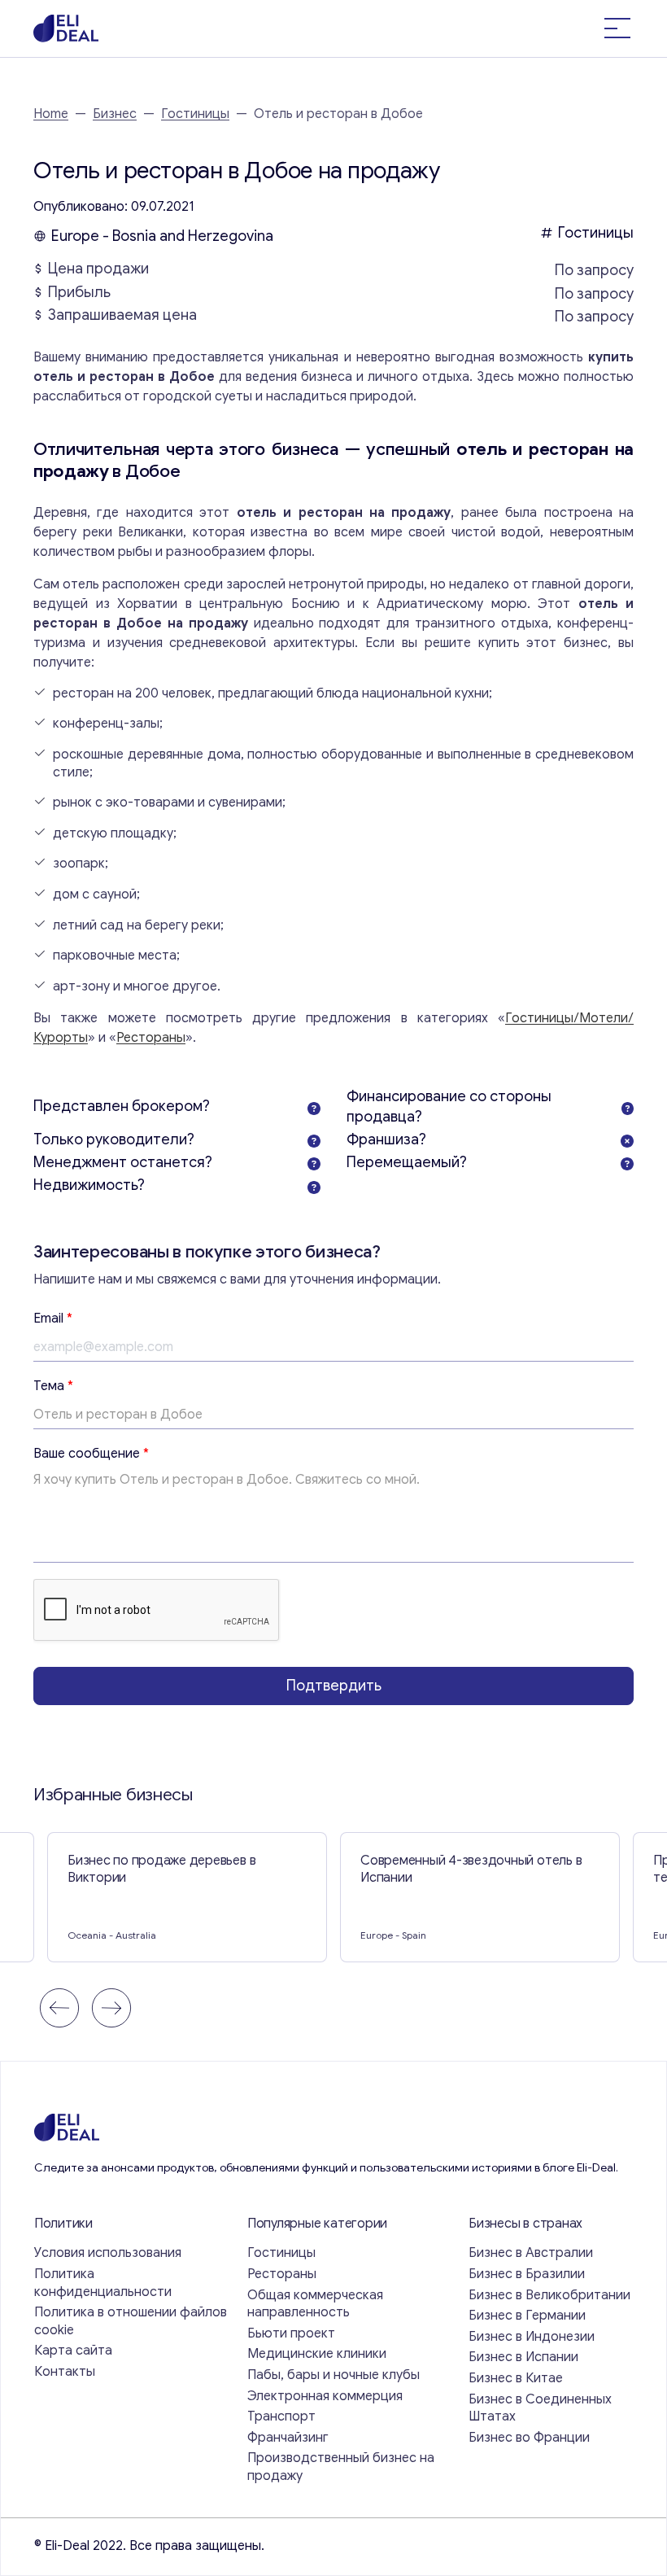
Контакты (65, 2372)
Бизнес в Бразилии (527, 2274)
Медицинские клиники (317, 2354)
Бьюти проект (291, 2333)
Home (51, 114)
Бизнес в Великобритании (549, 2295)
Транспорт (281, 2416)
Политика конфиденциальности (103, 2283)
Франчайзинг (288, 2438)
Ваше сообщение (91, 1454)
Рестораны (151, 1038)
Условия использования (108, 2253)
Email (53, 1319)
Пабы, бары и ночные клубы (333, 2375)
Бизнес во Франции (529, 2438)
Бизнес (115, 114)
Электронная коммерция (325, 2396)
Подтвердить (334, 1686)
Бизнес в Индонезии (532, 2337)
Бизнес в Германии (527, 2316)
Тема (53, 1386)
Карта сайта (73, 2351)
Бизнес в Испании (523, 2357)
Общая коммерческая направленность (315, 2304)
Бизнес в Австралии (531, 2253)
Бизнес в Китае (516, 2378)
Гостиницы (195, 114)
